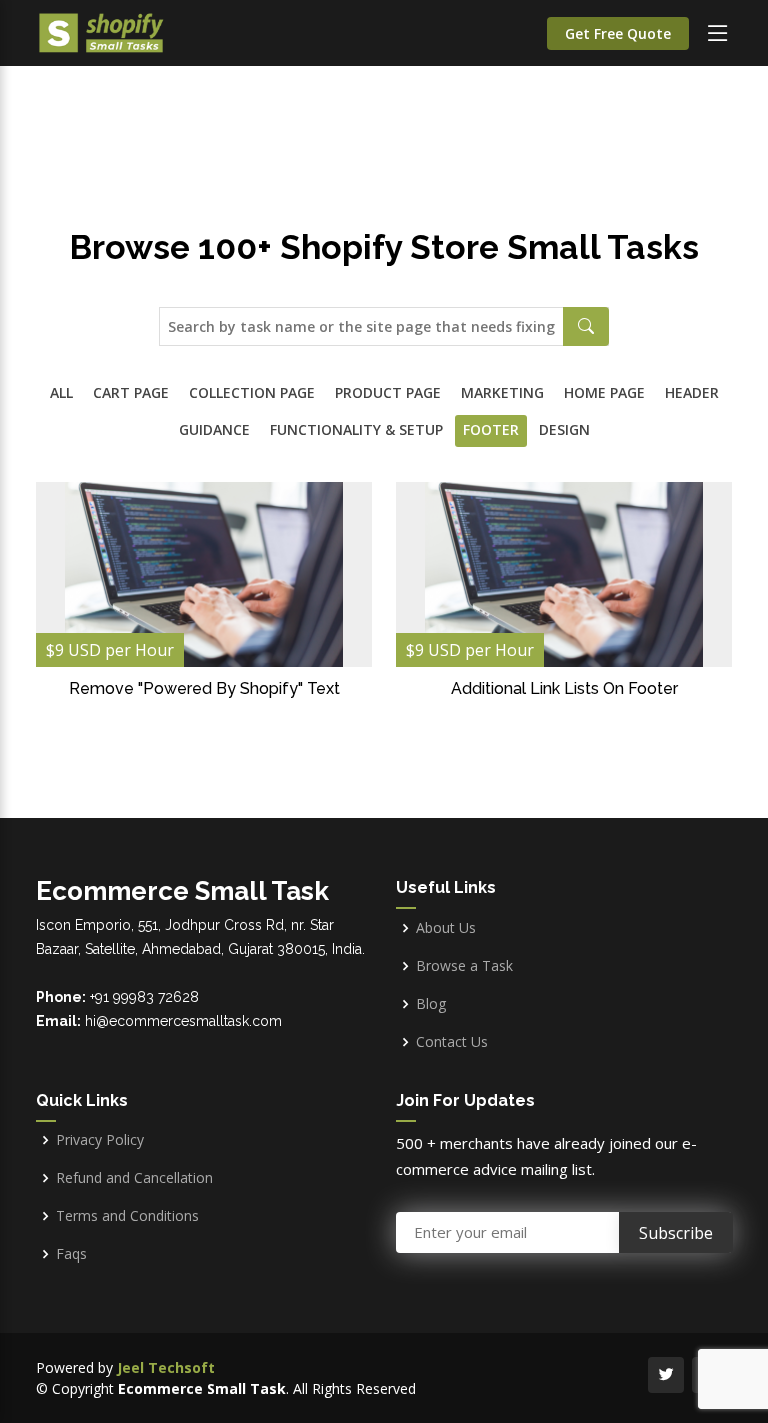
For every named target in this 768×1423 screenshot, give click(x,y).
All (61, 392)
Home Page (604, 392)
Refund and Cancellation (134, 1178)
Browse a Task (464, 966)
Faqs (71, 1254)
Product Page (388, 392)
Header (692, 392)
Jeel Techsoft (166, 1367)
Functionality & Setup (356, 429)
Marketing (502, 392)
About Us (446, 928)
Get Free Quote (618, 33)
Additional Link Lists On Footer (564, 688)
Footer (491, 429)
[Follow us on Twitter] (666, 1375)
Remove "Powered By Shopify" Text (204, 688)
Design (564, 429)
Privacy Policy (100, 1140)
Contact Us (452, 1042)
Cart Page (131, 392)
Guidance (214, 429)
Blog (431, 1004)
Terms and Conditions (127, 1216)
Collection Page (252, 392)
